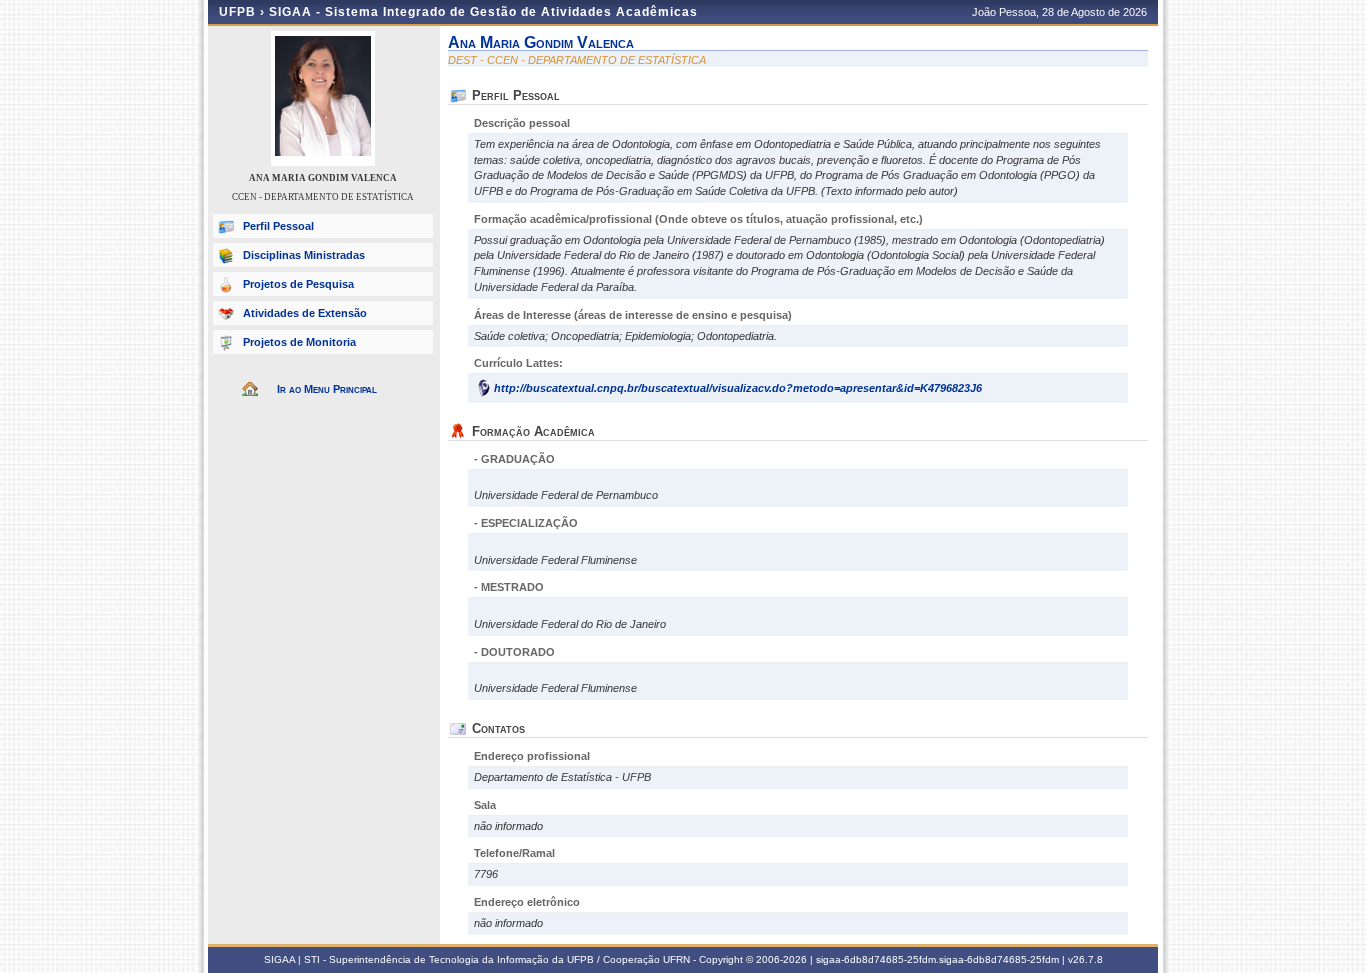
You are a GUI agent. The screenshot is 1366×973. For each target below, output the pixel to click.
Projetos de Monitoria (299, 342)
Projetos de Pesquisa (298, 284)
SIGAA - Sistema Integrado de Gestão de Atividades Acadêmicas (483, 12)
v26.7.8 (1085, 959)
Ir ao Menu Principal (327, 389)
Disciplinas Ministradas (304, 255)
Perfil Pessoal (278, 226)
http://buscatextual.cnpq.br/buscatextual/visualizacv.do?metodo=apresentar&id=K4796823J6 (738, 388)
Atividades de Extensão (305, 313)
